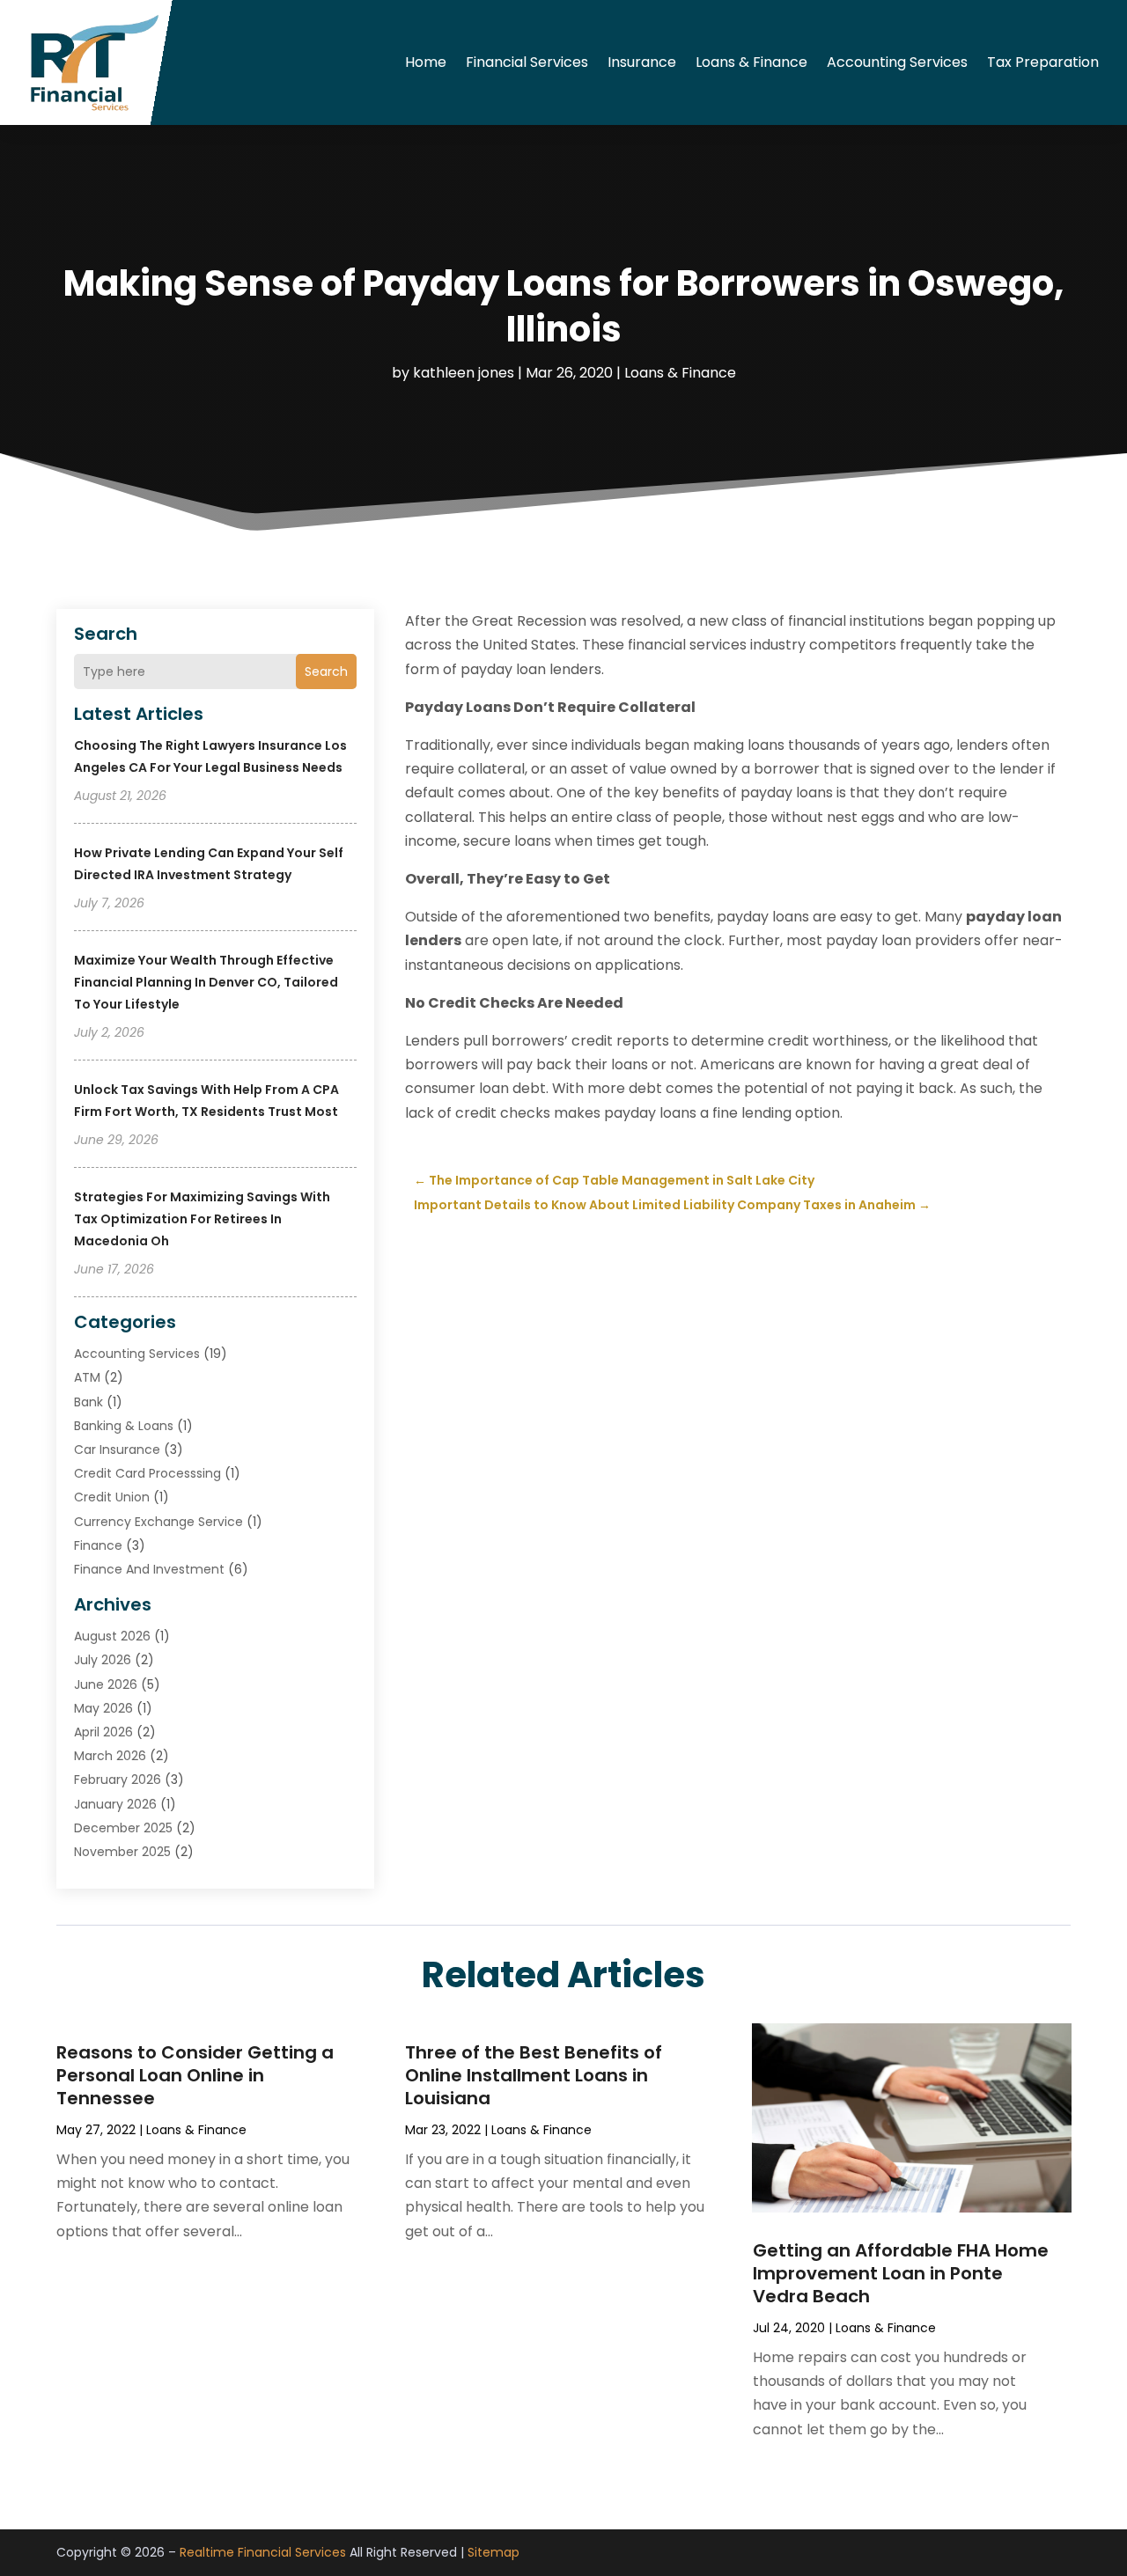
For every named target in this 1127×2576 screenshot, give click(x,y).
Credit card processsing (147, 1473)
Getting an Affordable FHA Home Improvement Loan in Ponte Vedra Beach (901, 2273)
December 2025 (123, 1828)
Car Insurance (117, 1449)
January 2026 (115, 1804)
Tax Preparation (1043, 62)
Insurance (642, 62)
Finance (98, 1545)
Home (426, 62)
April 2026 (103, 1732)
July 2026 (103, 1660)
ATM (87, 1377)
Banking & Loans (124, 1426)
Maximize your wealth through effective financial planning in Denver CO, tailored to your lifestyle (206, 982)
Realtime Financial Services (263, 2552)
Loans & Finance (751, 62)
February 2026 (118, 1780)
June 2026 (106, 1684)
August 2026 (112, 1636)
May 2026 (103, 1708)
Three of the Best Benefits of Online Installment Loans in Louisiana (534, 2075)
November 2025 (122, 1852)
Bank (88, 1402)
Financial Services (527, 62)
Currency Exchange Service (158, 1522)
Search (326, 672)
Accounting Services (897, 62)
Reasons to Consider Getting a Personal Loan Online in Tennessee (195, 2075)
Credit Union (112, 1497)
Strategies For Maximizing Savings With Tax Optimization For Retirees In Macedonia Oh (202, 1219)
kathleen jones (464, 373)
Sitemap (494, 2552)
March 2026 (110, 1756)
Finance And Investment (149, 1569)
